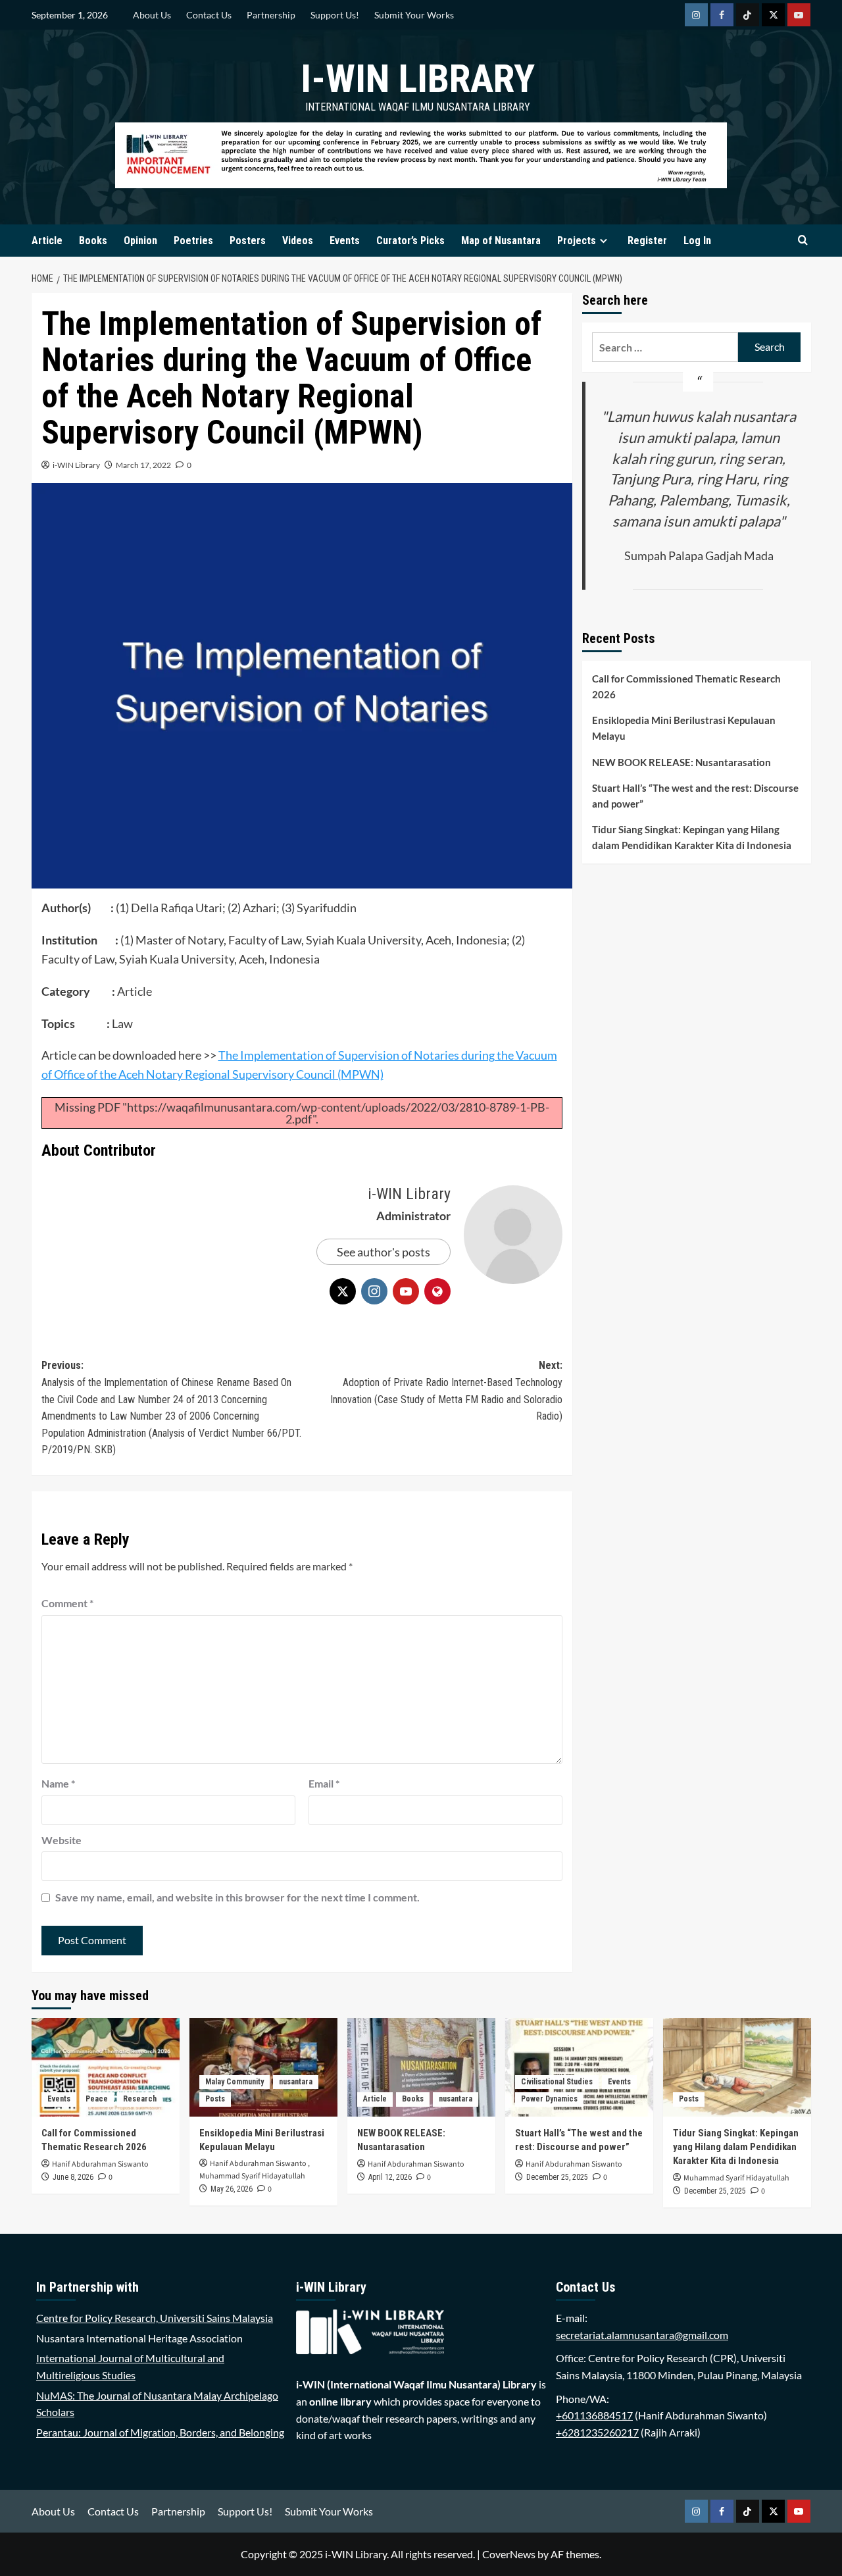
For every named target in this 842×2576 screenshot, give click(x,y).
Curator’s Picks (410, 241)
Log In (697, 241)
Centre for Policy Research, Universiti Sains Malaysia (155, 2318)
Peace (97, 2099)
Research (140, 2099)
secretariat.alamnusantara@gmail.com (642, 2335)
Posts (215, 2099)
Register (647, 241)
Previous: (171, 1407)
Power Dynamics (549, 2099)
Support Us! (335, 15)
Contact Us (209, 15)
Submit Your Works (414, 15)
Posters (248, 241)
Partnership (271, 15)
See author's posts (384, 1252)
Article (47, 241)
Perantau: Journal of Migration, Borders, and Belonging (160, 2432)
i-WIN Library (418, 79)
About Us (152, 15)
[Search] (803, 241)
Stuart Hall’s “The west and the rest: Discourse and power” (695, 796)
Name (58, 1783)
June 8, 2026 (73, 2177)
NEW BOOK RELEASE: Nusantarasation (681, 763)
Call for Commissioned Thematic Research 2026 (686, 687)
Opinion (140, 241)
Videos (298, 241)
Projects (577, 241)
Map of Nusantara (501, 241)
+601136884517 (594, 2415)
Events (345, 241)
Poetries (193, 241)
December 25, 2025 (557, 2177)
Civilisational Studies (557, 2082)
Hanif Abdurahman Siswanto (100, 2164)
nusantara (296, 2082)
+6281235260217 (597, 2432)
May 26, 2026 (232, 2189)
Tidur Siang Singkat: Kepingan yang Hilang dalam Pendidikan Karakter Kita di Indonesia (692, 838)
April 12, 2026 (390, 2177)
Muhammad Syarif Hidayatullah (252, 2176)
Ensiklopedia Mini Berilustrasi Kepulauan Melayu (684, 729)
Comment (67, 1603)
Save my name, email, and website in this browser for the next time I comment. (237, 1897)
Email (324, 1783)
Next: (446, 1391)
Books (93, 241)
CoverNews (509, 2554)
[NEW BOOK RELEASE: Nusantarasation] (421, 2067)
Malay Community (235, 2082)
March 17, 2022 (143, 465)
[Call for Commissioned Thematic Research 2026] (106, 2067)
